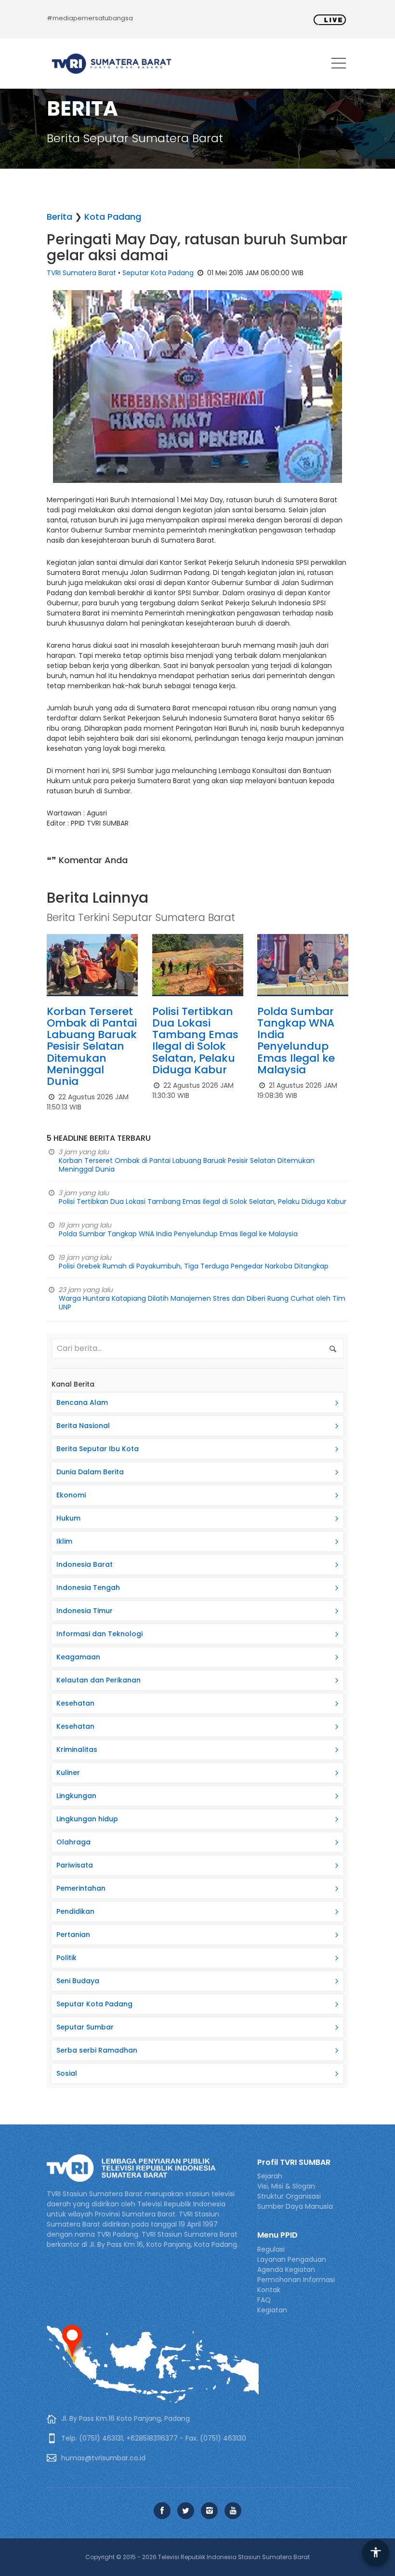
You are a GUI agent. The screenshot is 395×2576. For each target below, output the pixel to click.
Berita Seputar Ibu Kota (98, 1449)
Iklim (64, 1541)
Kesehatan (75, 1703)
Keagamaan (78, 1657)
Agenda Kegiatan (286, 2269)
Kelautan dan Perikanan (99, 1680)
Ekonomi (71, 1495)
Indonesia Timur (85, 1611)
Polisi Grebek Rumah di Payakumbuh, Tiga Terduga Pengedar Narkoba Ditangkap (194, 1266)
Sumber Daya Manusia (295, 2206)
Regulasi (271, 2249)
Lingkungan (76, 1796)
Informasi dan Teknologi (99, 1634)
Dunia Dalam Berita (90, 1472)
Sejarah (270, 2176)
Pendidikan (75, 1911)
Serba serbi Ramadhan (97, 2050)
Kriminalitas (77, 1749)
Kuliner (68, 1773)
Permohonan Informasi (296, 2280)
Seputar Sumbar (85, 2027)
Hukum (68, 1518)
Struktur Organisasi (289, 2196)
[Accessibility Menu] (376, 2553)
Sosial (67, 2073)
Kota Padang (113, 217)
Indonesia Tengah (88, 1588)
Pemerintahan (81, 1888)
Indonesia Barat (85, 1564)
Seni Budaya (78, 1981)
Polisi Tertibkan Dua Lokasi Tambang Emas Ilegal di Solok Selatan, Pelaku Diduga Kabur (195, 1041)
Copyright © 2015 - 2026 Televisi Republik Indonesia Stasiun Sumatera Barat (197, 2557)
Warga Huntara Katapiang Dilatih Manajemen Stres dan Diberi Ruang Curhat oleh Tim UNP (202, 1303)
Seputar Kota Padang (158, 273)
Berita (59, 217)
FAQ (264, 2300)
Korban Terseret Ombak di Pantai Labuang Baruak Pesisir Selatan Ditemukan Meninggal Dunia (92, 1046)
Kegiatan (272, 2310)
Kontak (269, 2290)
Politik (66, 1958)
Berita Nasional (83, 1426)
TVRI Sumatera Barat (81, 273)
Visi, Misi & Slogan (286, 2186)
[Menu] (339, 65)
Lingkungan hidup (87, 1819)
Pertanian (73, 1935)
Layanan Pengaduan (292, 2259)
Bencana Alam (82, 1402)
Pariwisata (75, 1865)
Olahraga (73, 1842)
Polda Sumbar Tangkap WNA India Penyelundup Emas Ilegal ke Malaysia (296, 1041)
